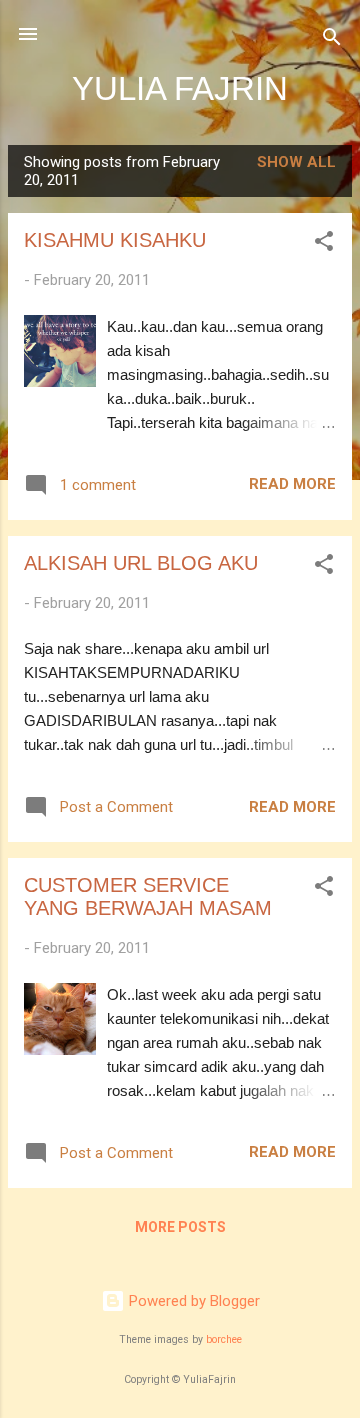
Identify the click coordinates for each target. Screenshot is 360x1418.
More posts (180, 1227)
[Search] (332, 40)
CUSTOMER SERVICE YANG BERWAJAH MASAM (148, 896)
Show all (296, 162)
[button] (324, 244)
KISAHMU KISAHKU (115, 240)
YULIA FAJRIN (180, 88)
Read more (292, 484)
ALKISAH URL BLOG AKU (141, 563)
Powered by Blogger (192, 1301)
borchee (224, 1339)
